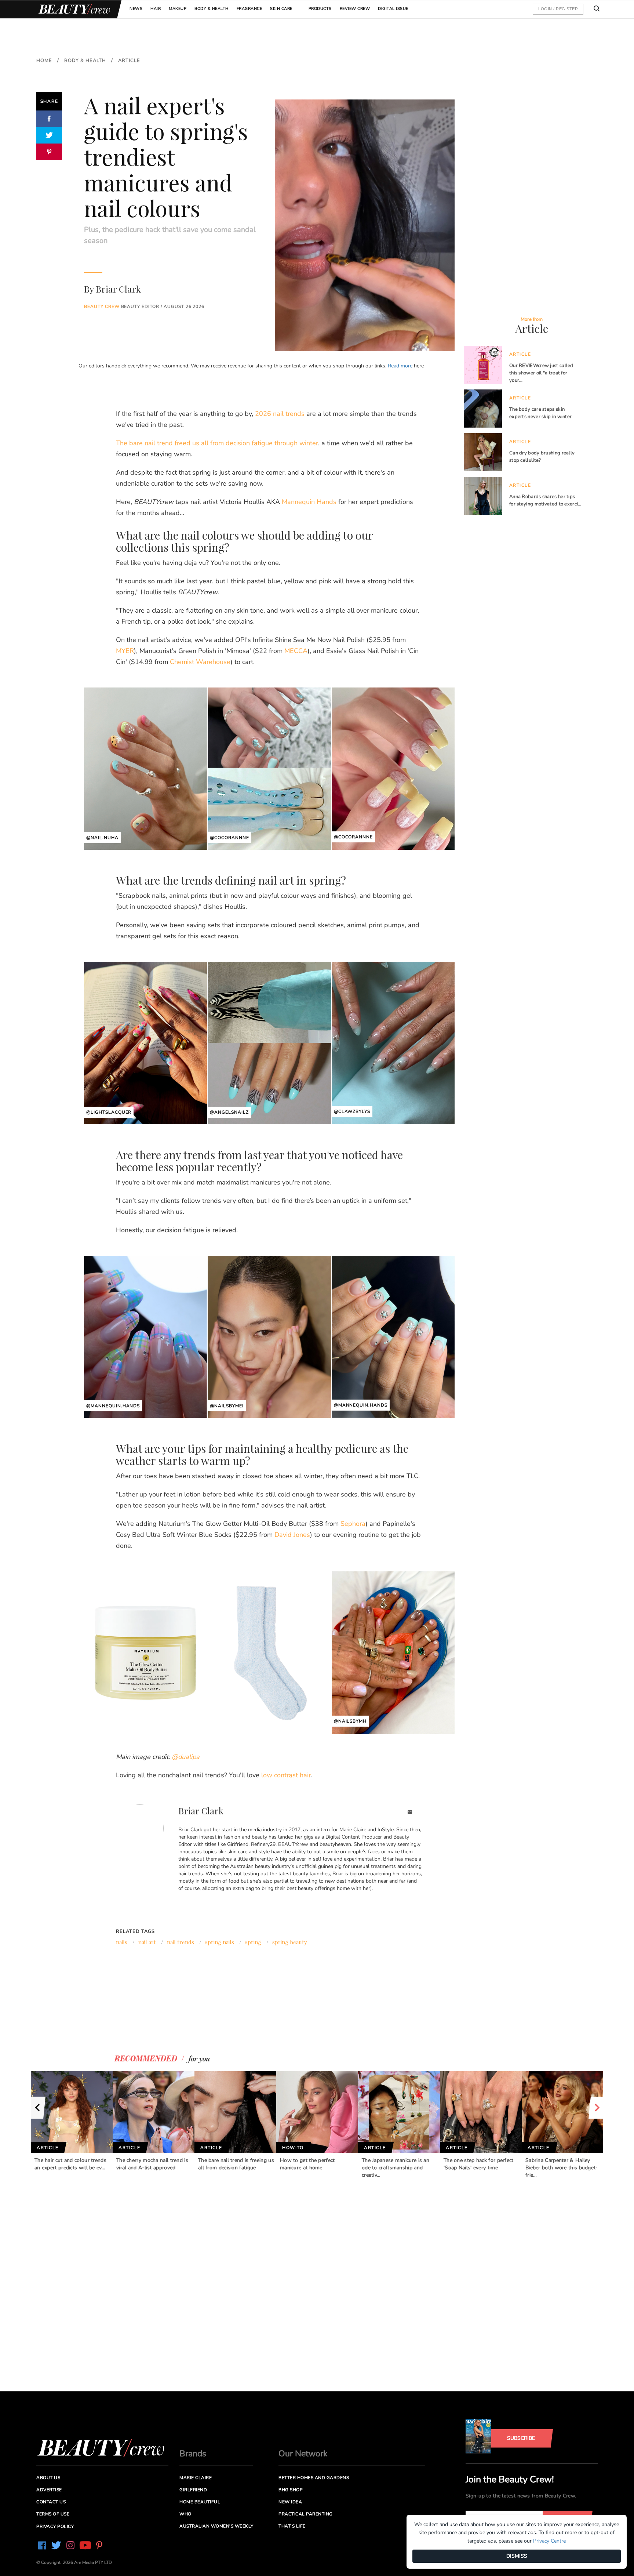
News (136, 9)
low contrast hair (286, 1775)
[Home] (73, 9)
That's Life (292, 2526)
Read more (400, 366)
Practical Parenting (306, 2514)
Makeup (178, 9)
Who (185, 2514)
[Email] (410, 1813)
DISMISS (517, 2556)
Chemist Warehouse (200, 662)
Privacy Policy (55, 2526)
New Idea (290, 2502)
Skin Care (281, 9)
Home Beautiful (200, 2502)
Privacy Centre (549, 2541)
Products (320, 9)
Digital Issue (393, 9)
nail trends (181, 1942)
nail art (147, 1942)
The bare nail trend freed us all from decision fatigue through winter (217, 443)
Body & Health (212, 9)
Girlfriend (193, 2490)
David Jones (292, 1535)
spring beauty (290, 1942)
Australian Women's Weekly (216, 2526)
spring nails (220, 1942)
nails (122, 1942)
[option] (72, 2121)
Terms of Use (53, 2514)
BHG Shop (291, 2490)
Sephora (353, 1524)
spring (253, 1942)
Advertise (49, 2490)
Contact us (51, 2502)
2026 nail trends (280, 414)
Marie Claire (196, 2478)
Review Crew (355, 9)
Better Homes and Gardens (314, 2478)
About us (48, 2478)
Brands (193, 2454)
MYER (125, 651)
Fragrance (249, 9)
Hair (156, 9)
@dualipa (186, 1757)
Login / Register (558, 9)
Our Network (303, 2454)
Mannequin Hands (309, 502)
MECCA (296, 651)
